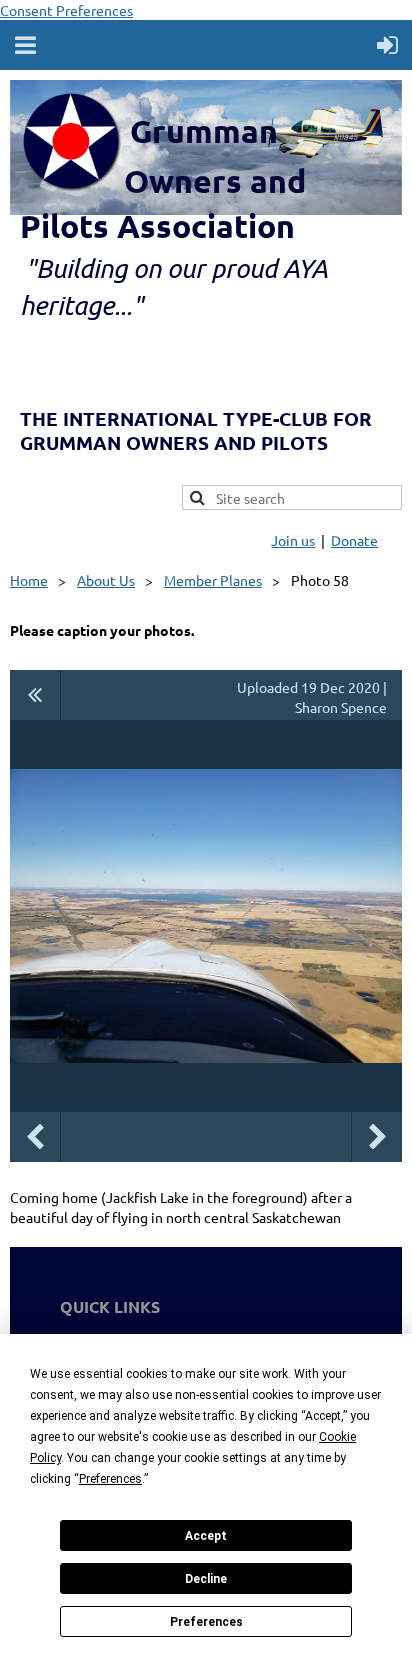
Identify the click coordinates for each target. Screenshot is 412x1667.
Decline (206, 1579)
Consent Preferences (66, 10)
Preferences (206, 1622)
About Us (106, 580)
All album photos (35, 695)
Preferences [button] (110, 1479)
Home (29, 580)
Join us (293, 540)
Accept (206, 1536)
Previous (35, 1137)
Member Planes (213, 580)
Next (377, 1137)
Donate (354, 540)
